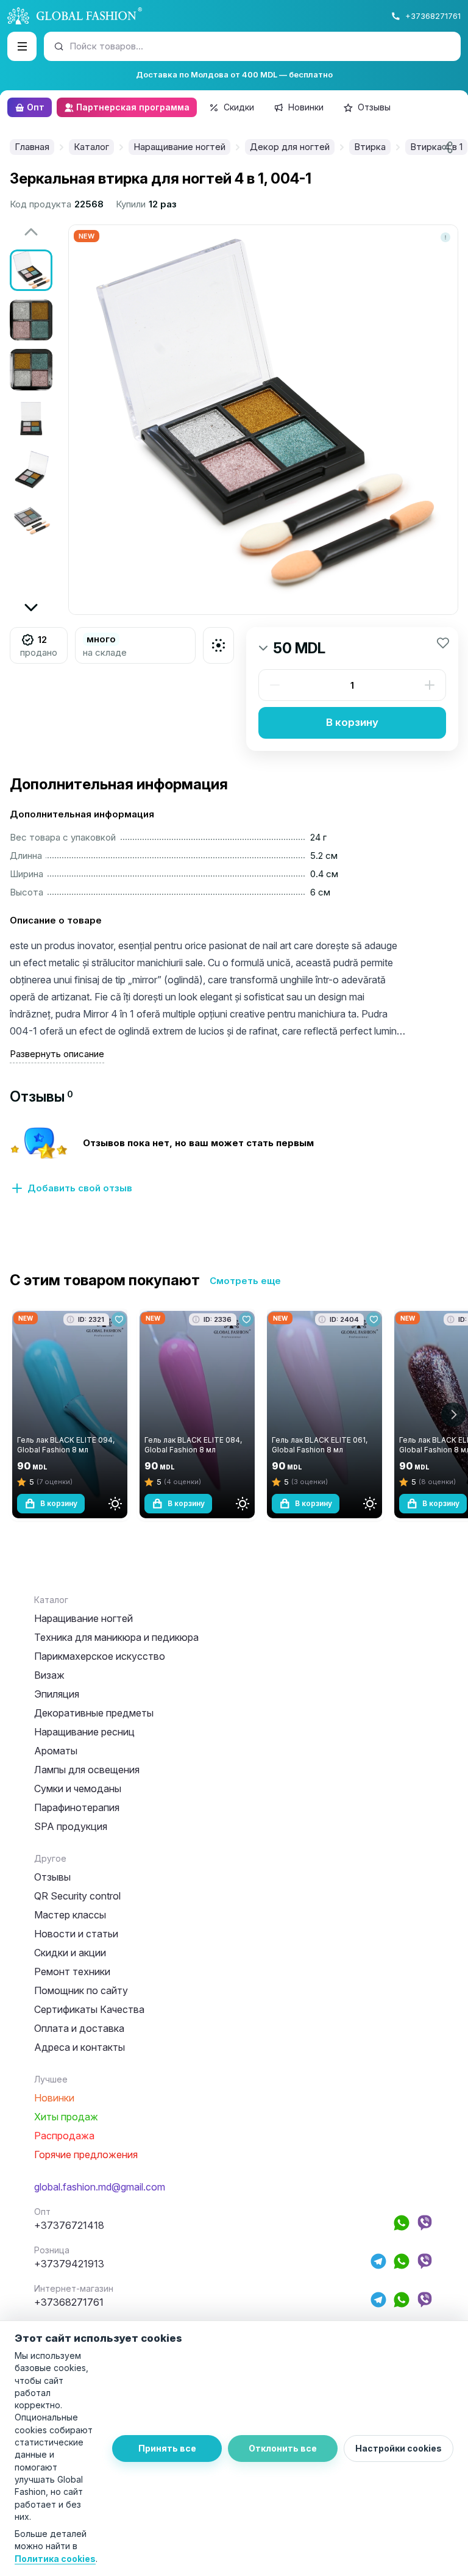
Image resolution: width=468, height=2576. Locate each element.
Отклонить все (283, 2448)
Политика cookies (55, 2559)
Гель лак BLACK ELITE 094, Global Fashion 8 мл (66, 1445)
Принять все (167, 2448)
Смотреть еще (245, 1281)
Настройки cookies (399, 2448)
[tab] (41, 1096)
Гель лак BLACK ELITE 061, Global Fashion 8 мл (320, 1445)
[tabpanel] (234, 1168)
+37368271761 (433, 16)
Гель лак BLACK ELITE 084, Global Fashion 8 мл (193, 1445)
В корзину (352, 722)
